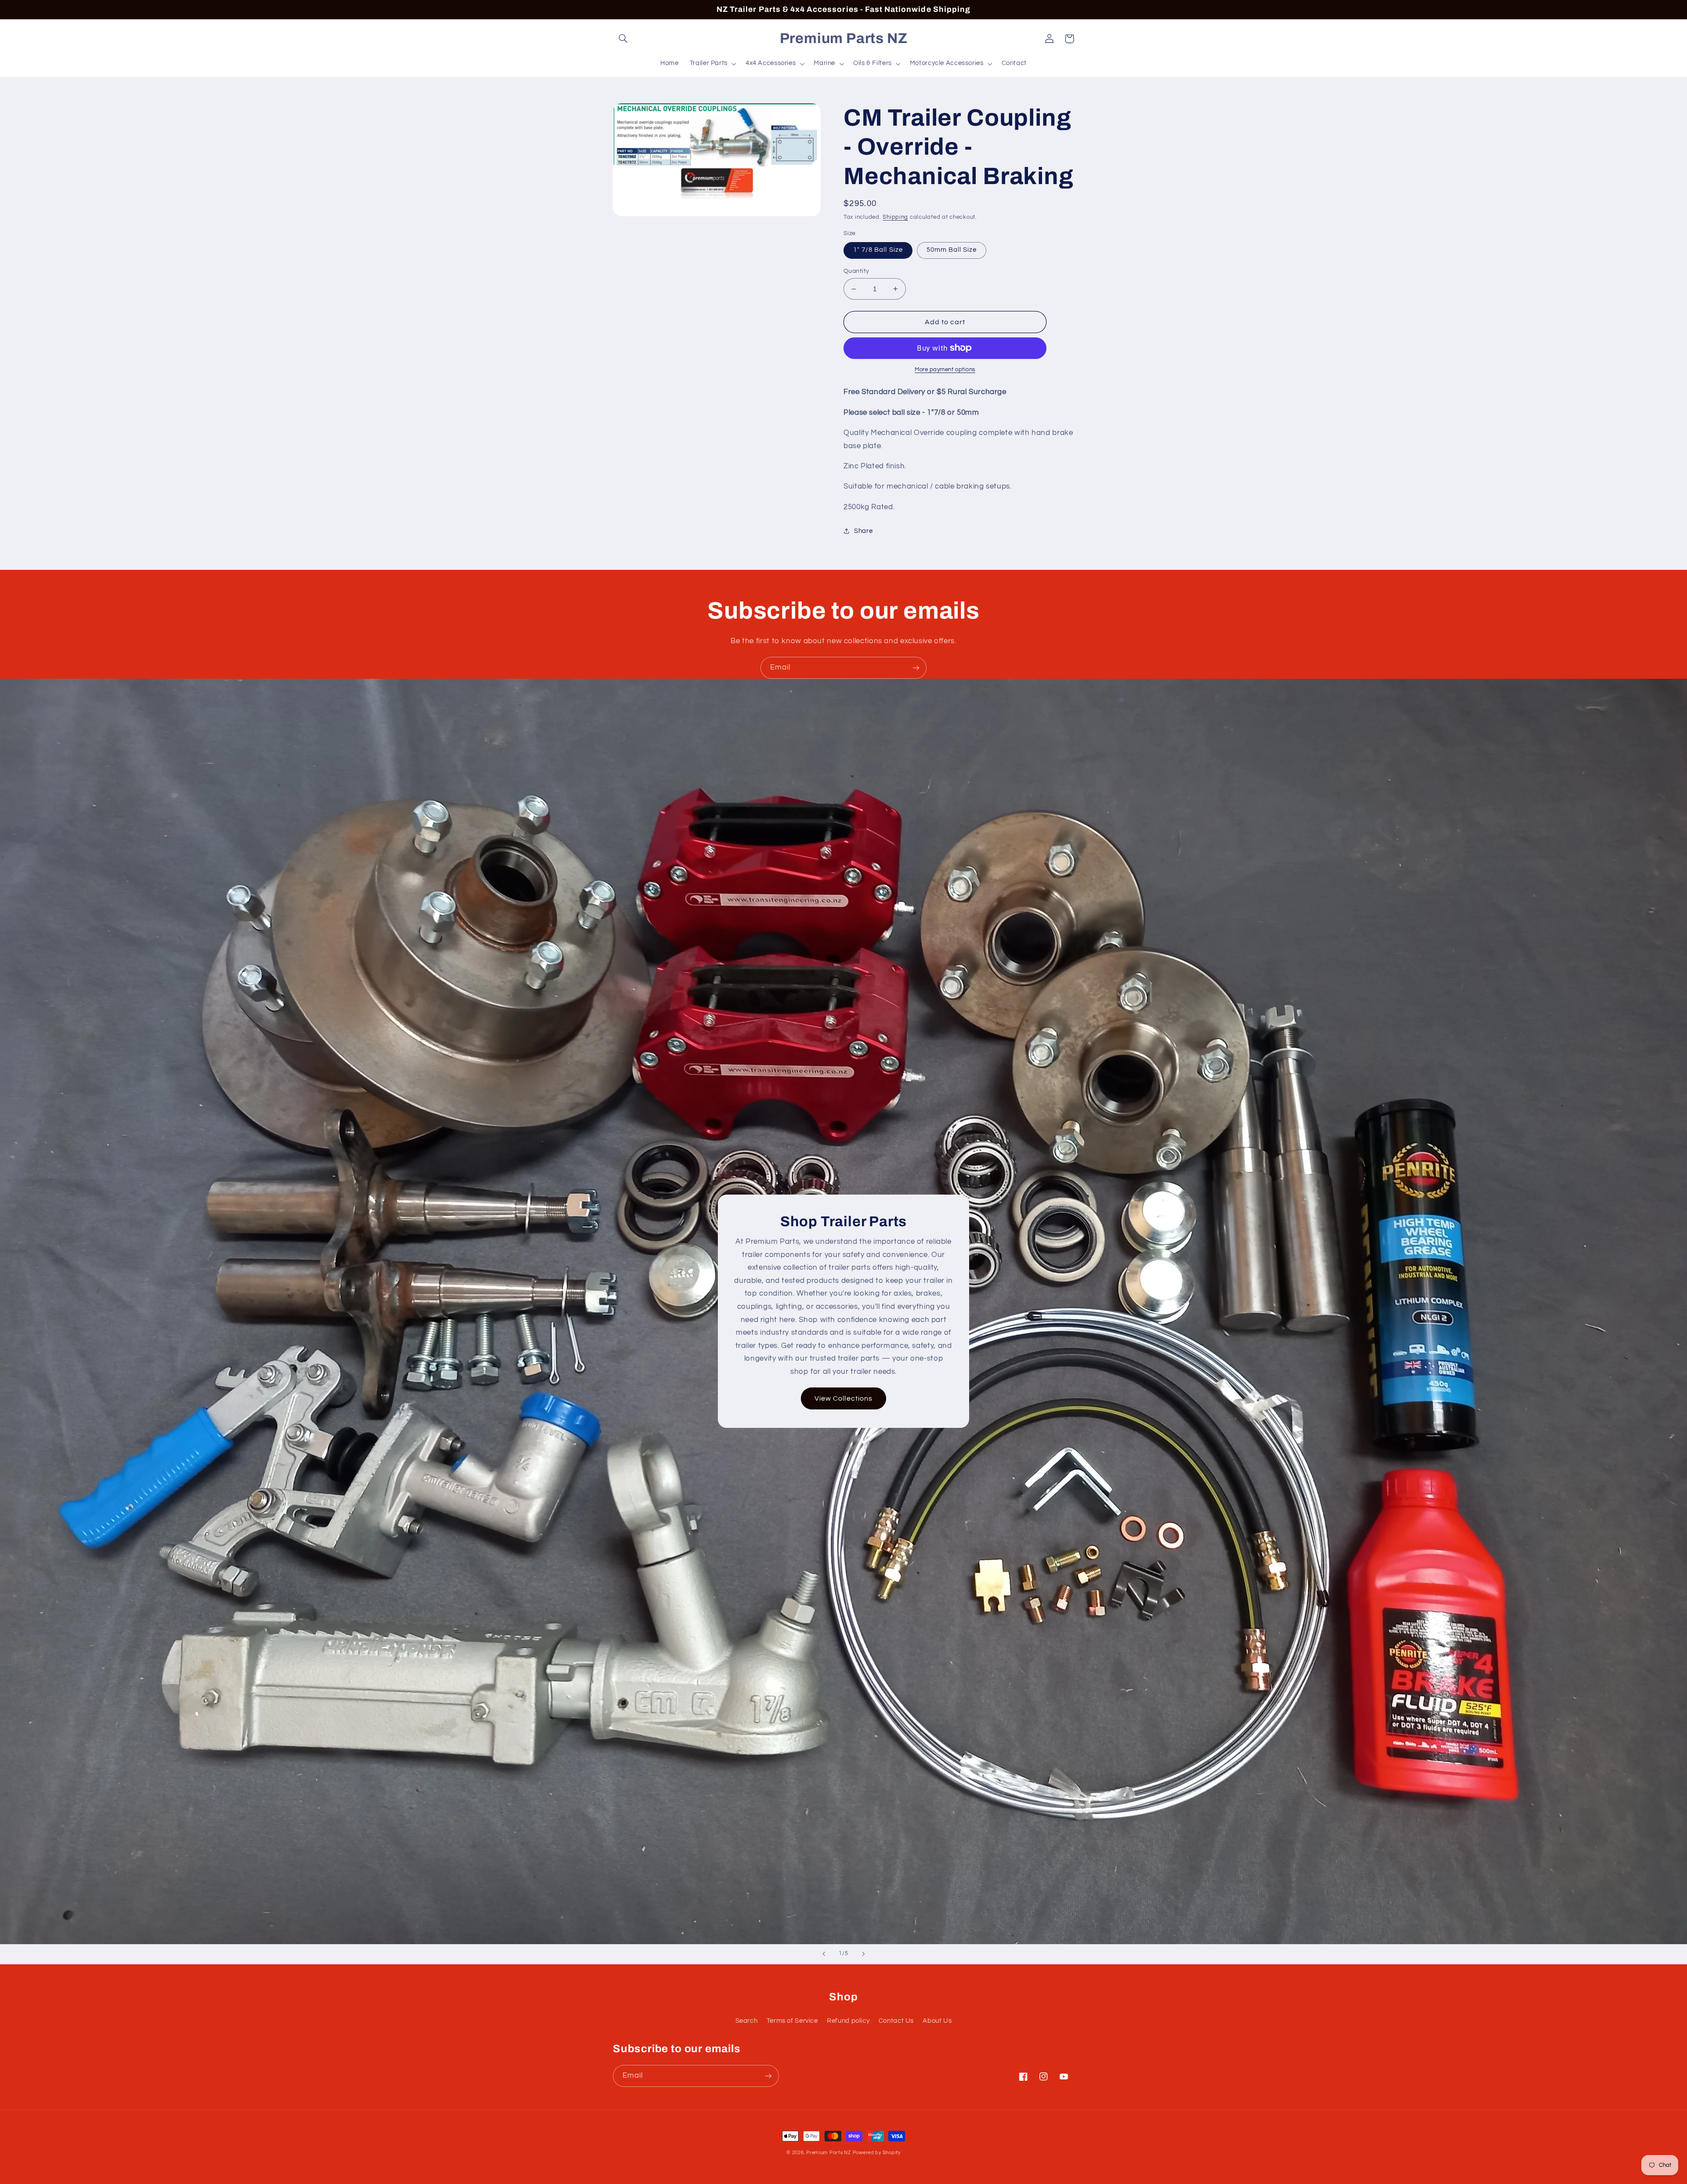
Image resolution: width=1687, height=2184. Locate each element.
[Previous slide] (824, 1954)
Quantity (856, 271)
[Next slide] (863, 1954)
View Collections (843, 1398)
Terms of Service (792, 2021)
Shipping (895, 217)
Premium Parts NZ (829, 2153)
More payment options (945, 370)
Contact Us (896, 2021)
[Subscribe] (916, 668)
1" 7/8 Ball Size (878, 250)
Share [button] (863, 531)
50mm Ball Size (952, 250)
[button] (623, 39)
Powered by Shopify (877, 2153)
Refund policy (848, 2021)
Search (747, 2021)
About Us (937, 2021)
